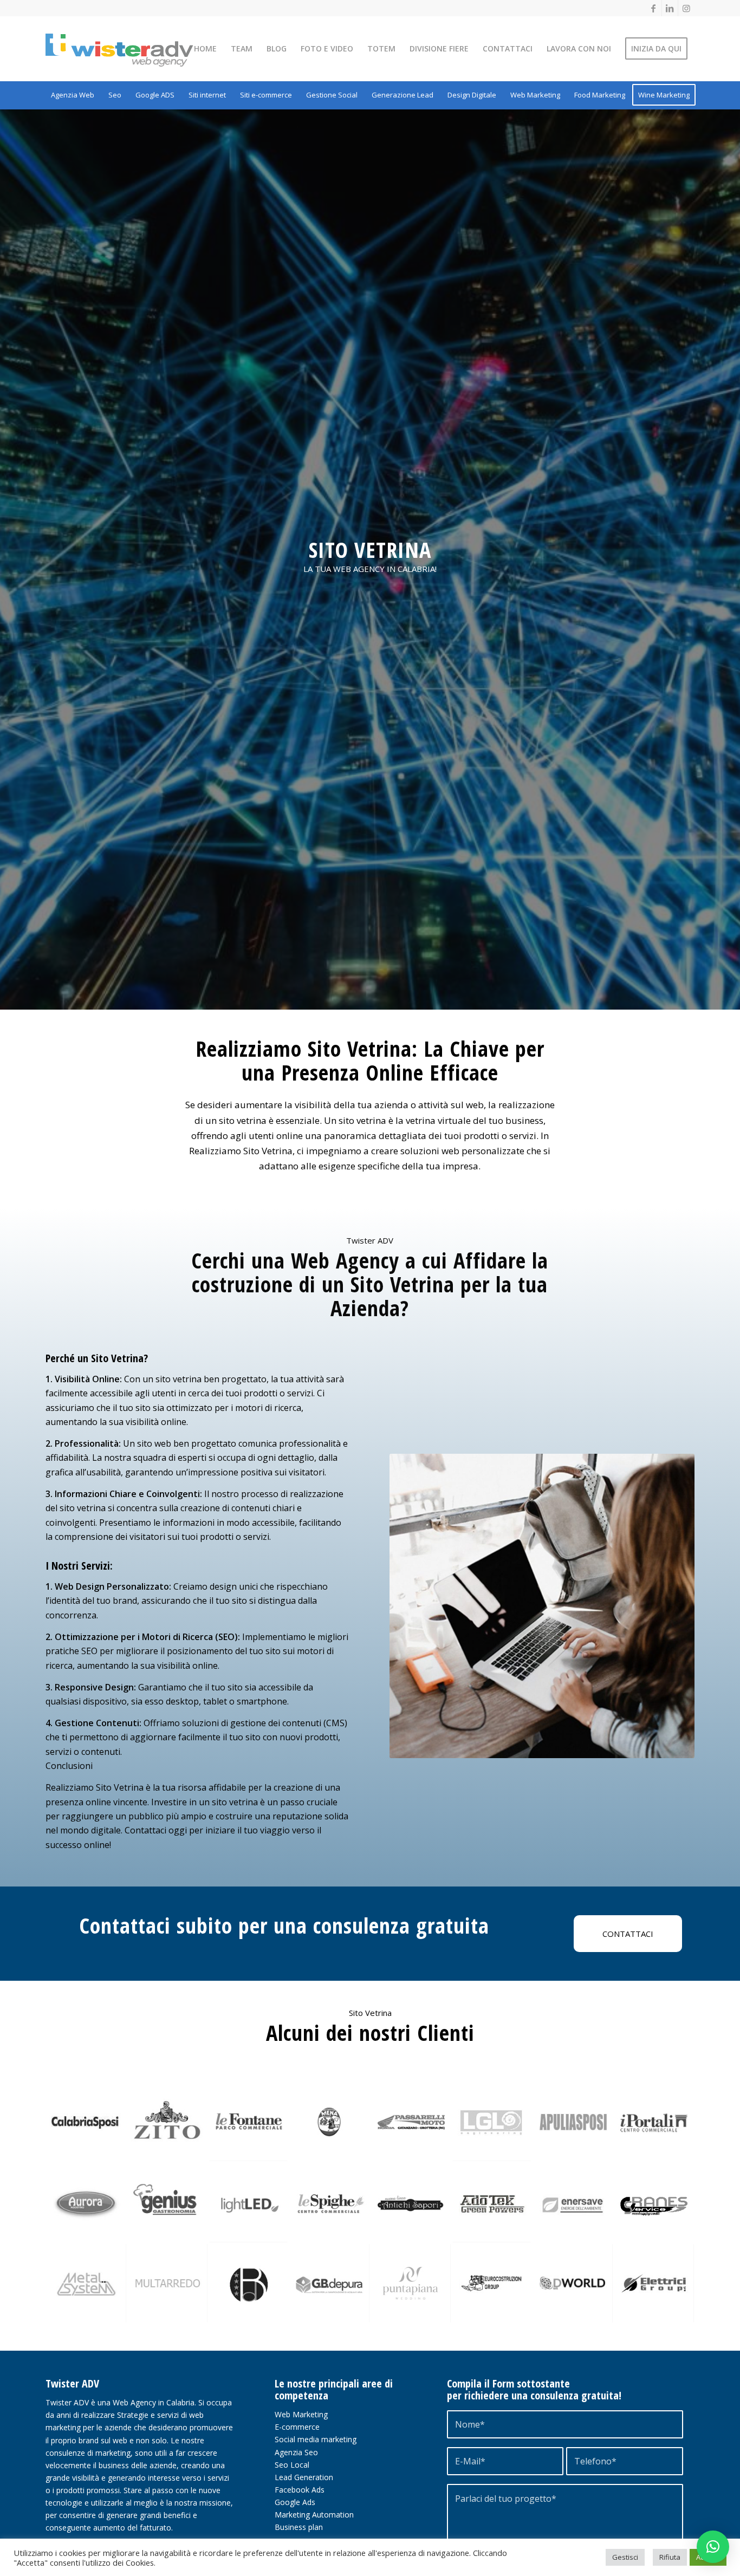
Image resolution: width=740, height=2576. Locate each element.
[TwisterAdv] (138, 50)
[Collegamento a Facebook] (654, 8)
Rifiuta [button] (670, 2557)
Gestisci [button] (625, 2557)
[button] (713, 2547)
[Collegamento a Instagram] (686, 8)
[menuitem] (205, 49)
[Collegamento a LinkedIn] (670, 8)
